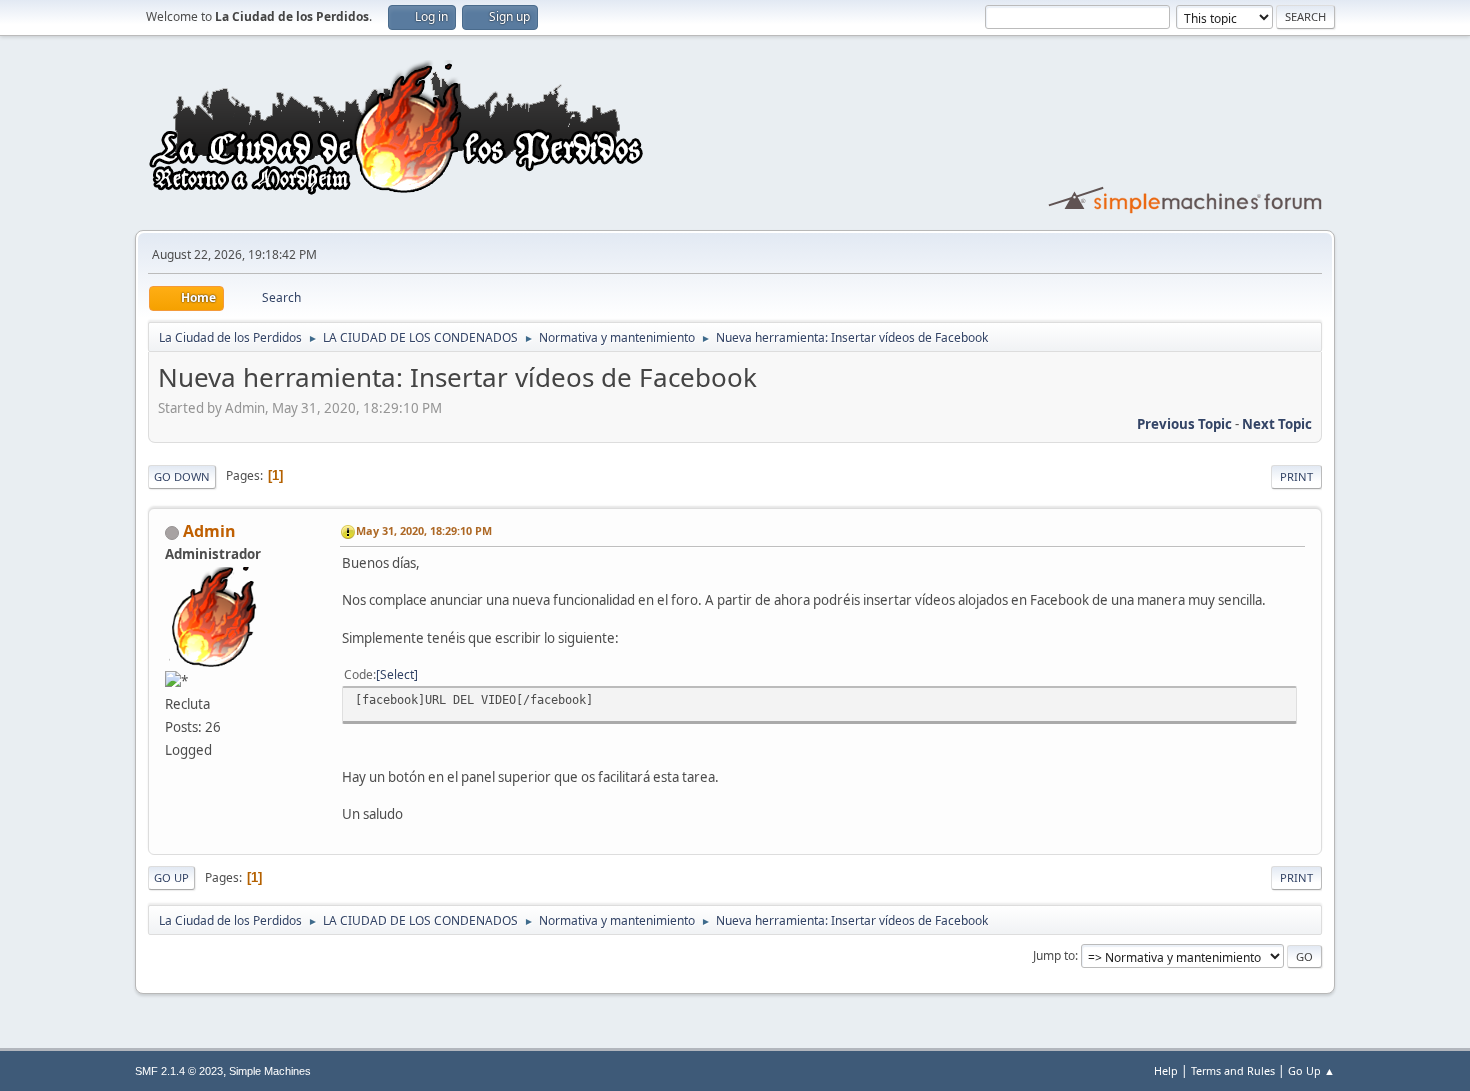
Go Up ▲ (1311, 1070)
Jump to (1054, 955)
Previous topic (1184, 424)
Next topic (1277, 424)
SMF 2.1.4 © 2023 (179, 1071)
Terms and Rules (1233, 1070)
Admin (209, 531)
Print (1296, 476)
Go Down (182, 476)
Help (1166, 1070)
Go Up (171, 877)
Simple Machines (270, 1071)
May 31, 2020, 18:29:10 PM (424, 530)
